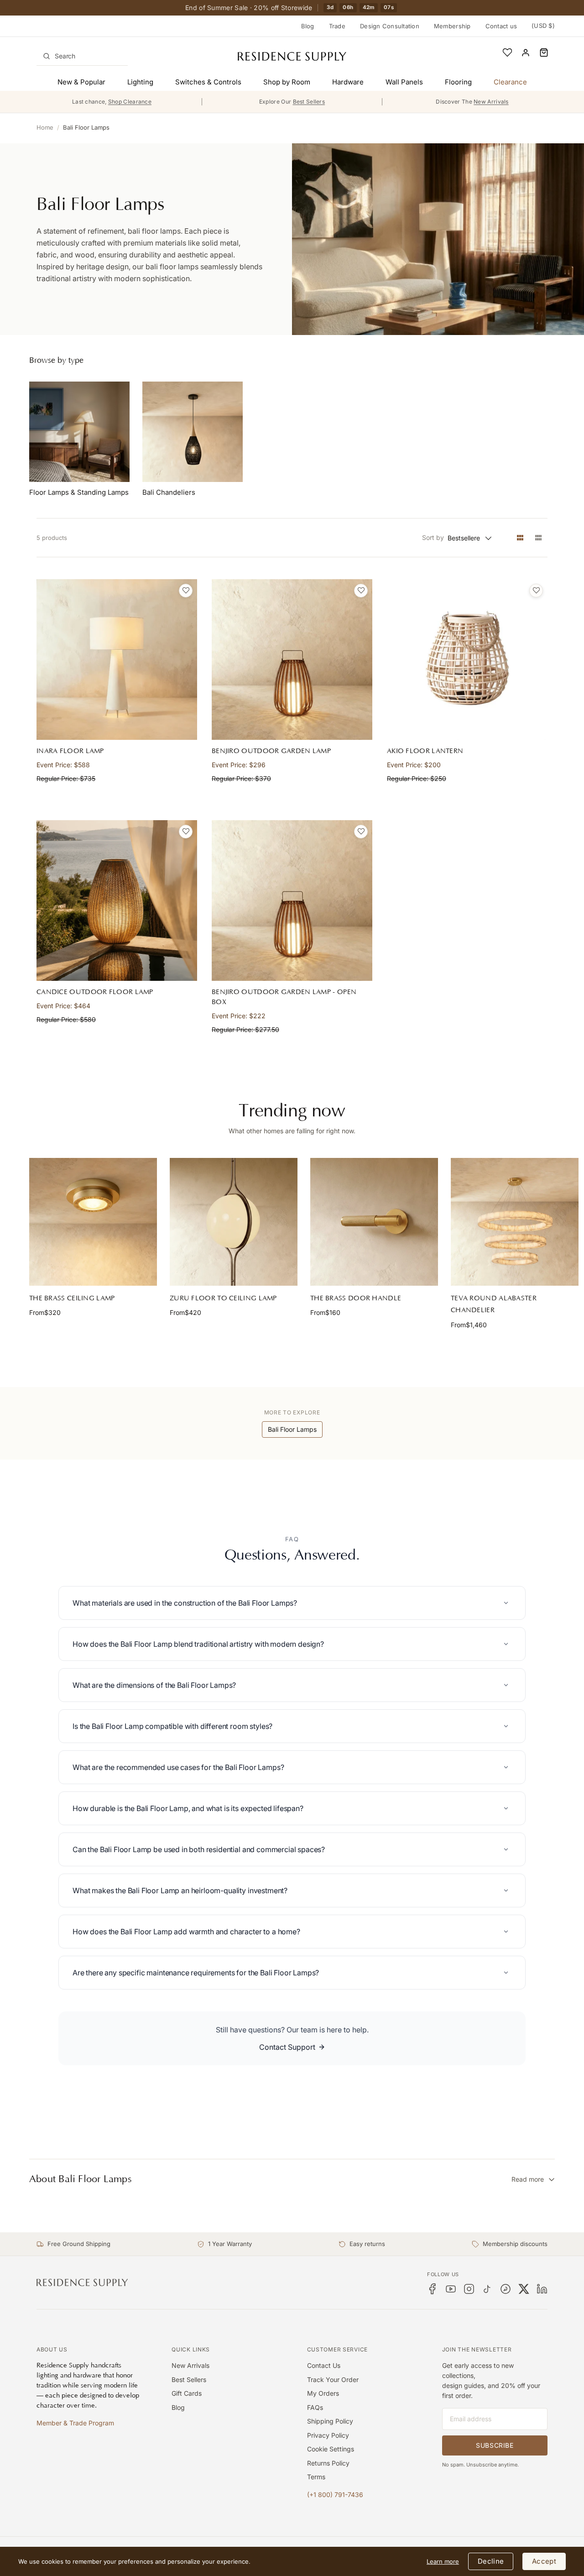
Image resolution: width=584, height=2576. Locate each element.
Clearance (510, 82)
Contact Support (287, 2047)
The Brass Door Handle (356, 1298)
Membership (452, 26)
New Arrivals (190, 2365)
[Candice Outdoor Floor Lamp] (117, 901)
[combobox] (82, 56)
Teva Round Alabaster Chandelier (494, 1304)
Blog (308, 26)
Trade (337, 26)
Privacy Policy (328, 2435)
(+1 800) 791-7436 (335, 2495)
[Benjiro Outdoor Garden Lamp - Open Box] (292, 901)
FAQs (315, 2407)
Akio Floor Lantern (425, 751)
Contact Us (324, 2365)
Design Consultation (390, 26)
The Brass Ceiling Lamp (72, 1298)
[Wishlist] (507, 52)
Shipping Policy (330, 2421)
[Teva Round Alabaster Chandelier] (515, 1222)
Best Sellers (189, 2380)
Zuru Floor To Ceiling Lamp (223, 1298)
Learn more (443, 2561)
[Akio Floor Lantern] (467, 660)
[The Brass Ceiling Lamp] (93, 1222)
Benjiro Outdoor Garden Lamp (271, 751)
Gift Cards (187, 2393)
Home (45, 127)
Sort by (433, 537)
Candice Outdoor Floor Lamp (95, 992)
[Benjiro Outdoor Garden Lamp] (292, 660)
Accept (544, 2561)
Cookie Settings (331, 2449)
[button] (544, 52)
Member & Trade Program (75, 2423)
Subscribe (495, 2445)
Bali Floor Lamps (86, 127)
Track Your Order (333, 2380)
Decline (491, 2561)
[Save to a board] (186, 591)
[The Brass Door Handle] (374, 1222)
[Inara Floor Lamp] (117, 660)
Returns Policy (328, 2463)
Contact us (501, 26)
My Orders (323, 2393)
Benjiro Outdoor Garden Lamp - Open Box (284, 997)
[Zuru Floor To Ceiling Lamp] (234, 1222)
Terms (316, 2477)
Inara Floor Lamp (70, 751)
